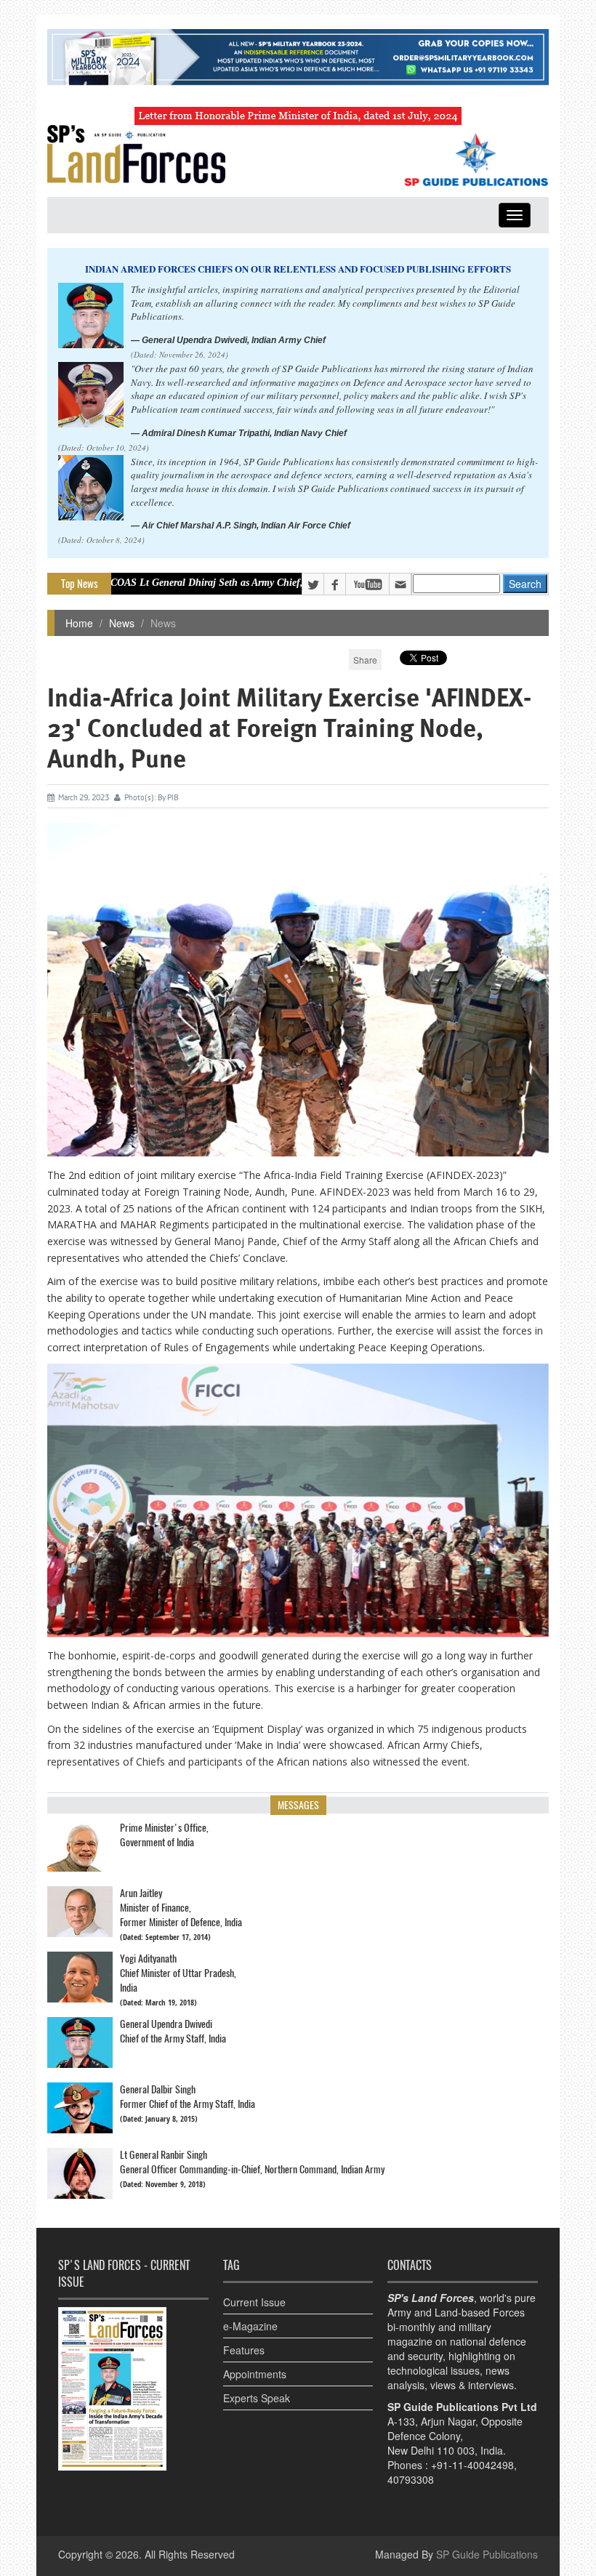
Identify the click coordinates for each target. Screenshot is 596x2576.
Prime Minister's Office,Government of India (164, 1835)
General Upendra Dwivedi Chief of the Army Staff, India (173, 2031)
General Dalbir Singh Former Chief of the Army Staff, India (188, 2097)
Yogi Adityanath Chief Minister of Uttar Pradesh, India (178, 1973)
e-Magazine (250, 2326)
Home (79, 623)
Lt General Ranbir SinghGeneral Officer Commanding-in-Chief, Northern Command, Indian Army (252, 2162)
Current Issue (254, 2302)
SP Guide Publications (487, 2554)
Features (244, 2350)
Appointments (255, 2374)
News (122, 623)
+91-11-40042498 (472, 2465)
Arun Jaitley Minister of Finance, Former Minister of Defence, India (181, 1908)
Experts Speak (257, 2398)
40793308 (411, 2479)
